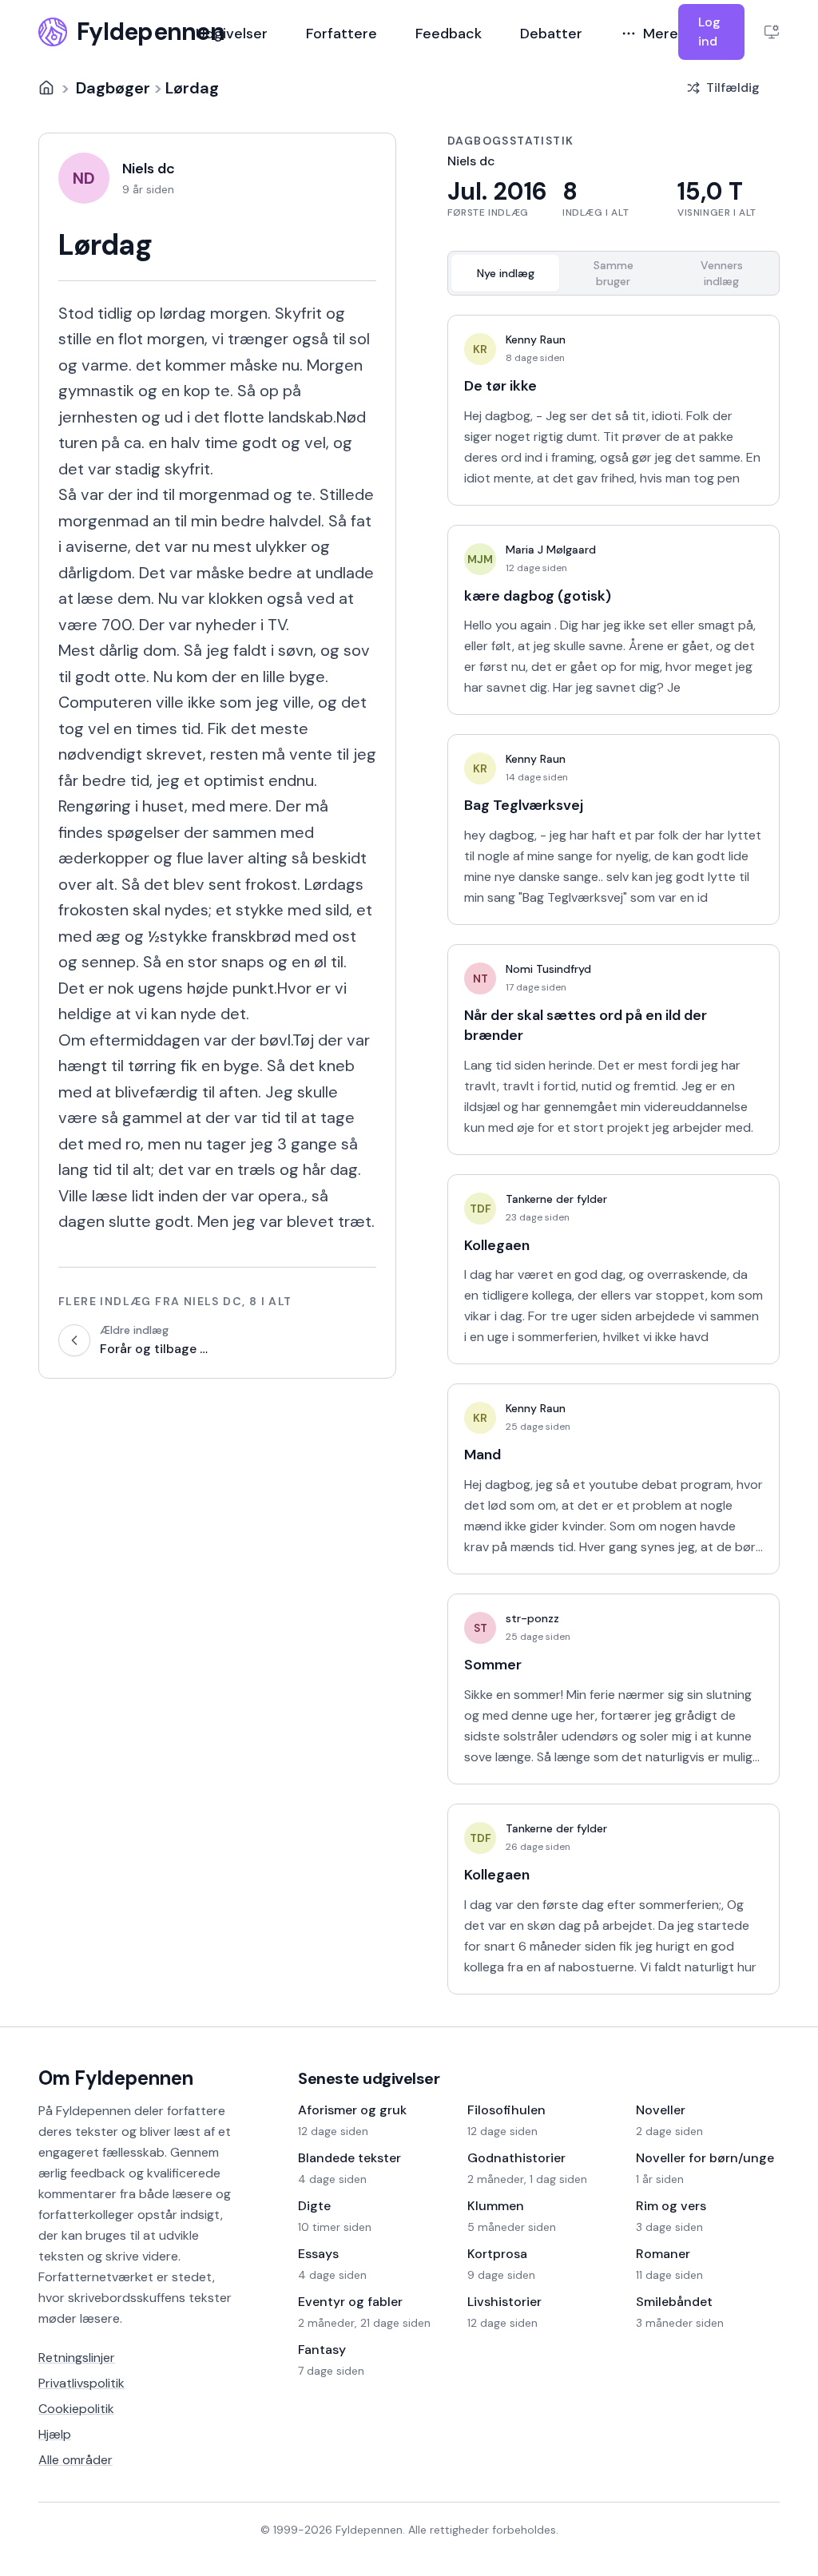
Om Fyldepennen (116, 2078)
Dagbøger (113, 88)
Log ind (709, 32)
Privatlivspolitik (81, 2383)
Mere (661, 34)
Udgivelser (232, 34)
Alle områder (75, 2460)
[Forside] (46, 88)
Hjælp (55, 2434)
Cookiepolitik (76, 2409)
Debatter (551, 34)
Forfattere (341, 34)
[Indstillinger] (772, 32)
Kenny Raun (536, 339)
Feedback (449, 34)
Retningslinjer (77, 2358)
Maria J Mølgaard (551, 550)
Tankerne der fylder (556, 1199)
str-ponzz (532, 1618)
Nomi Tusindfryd (548, 969)
